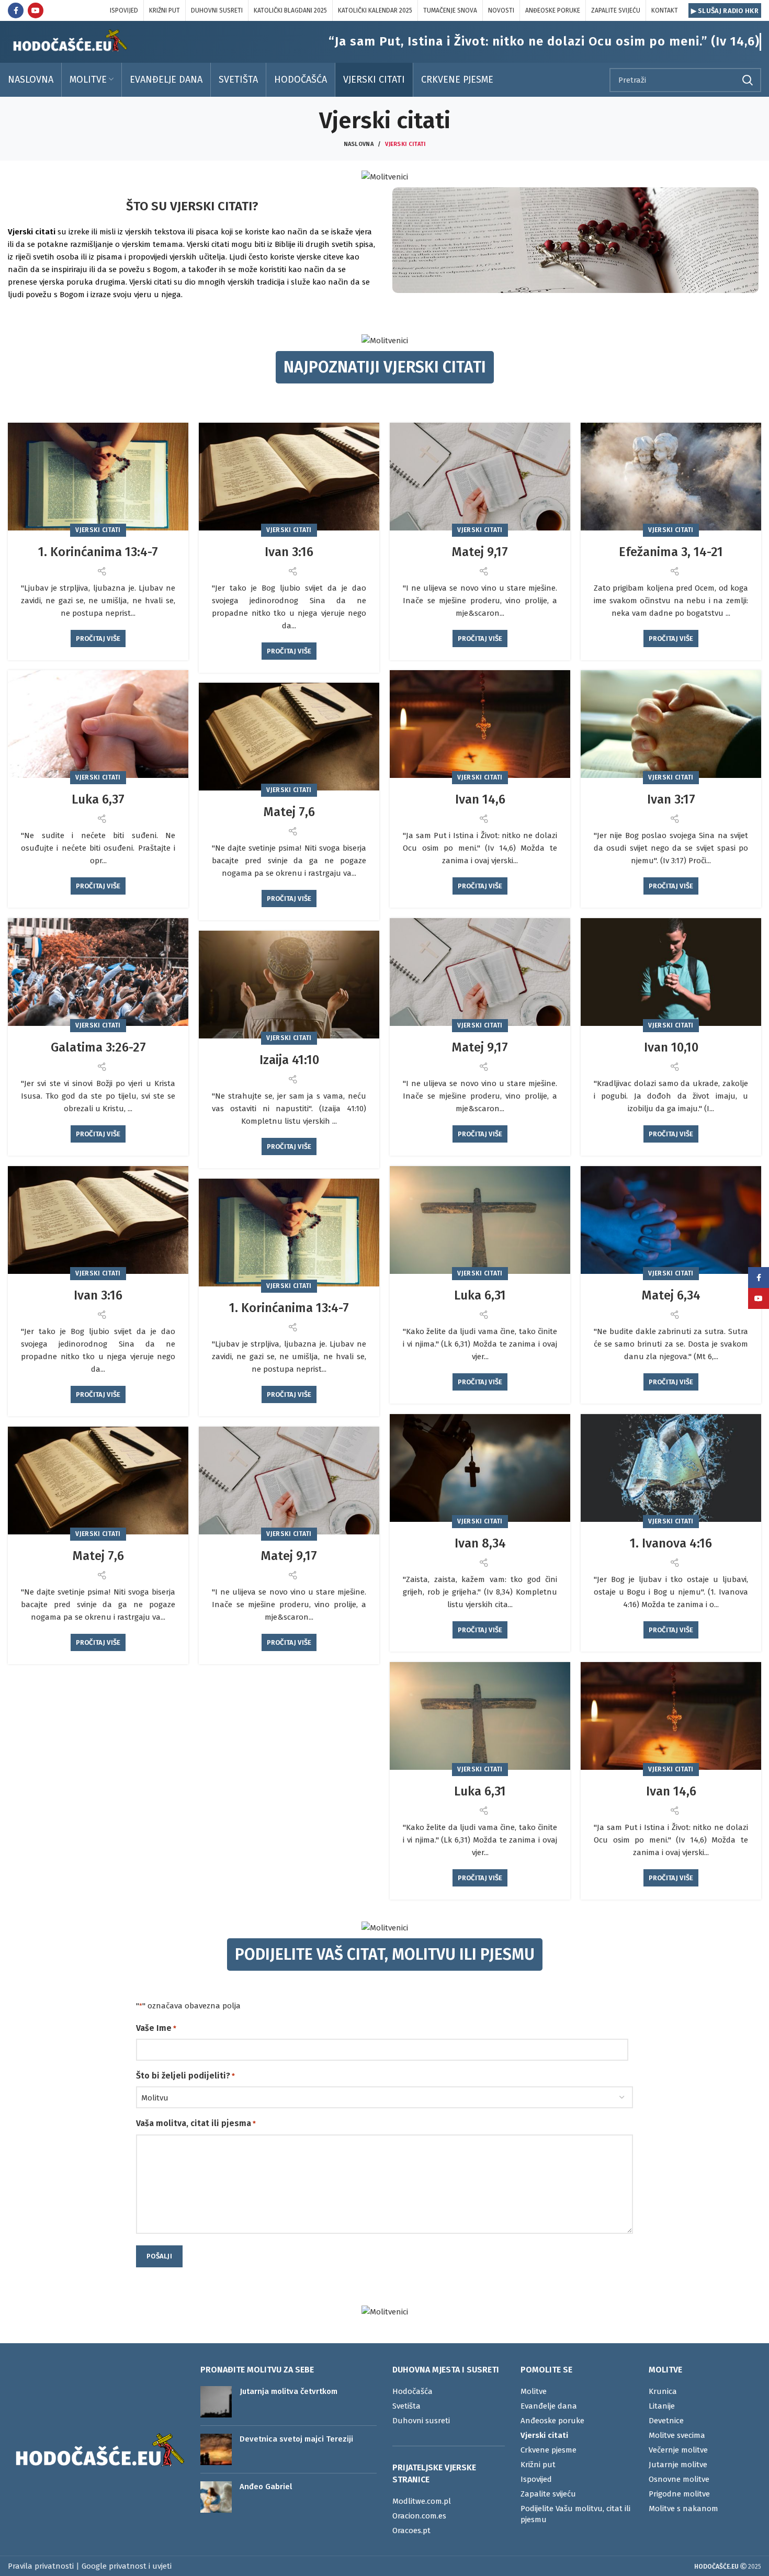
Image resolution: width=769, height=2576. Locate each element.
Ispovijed (536, 2479)
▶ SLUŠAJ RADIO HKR (725, 11)
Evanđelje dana (549, 2406)
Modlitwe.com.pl (422, 2501)
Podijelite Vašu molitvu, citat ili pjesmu (575, 2514)
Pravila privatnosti (41, 2566)
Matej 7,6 (289, 812)
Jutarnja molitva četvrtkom (289, 2391)
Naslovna (359, 144)
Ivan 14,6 (480, 799)
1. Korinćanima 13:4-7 (98, 552)
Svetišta (406, 2406)
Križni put (538, 2465)
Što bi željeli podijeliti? (185, 2076)
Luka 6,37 (98, 799)
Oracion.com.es (419, 2516)
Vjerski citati (98, 530)
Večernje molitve (678, 2450)
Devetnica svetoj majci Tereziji (296, 2439)
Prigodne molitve (679, 2494)
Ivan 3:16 (289, 552)
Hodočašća (412, 2391)
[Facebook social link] (16, 10)
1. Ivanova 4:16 (671, 1543)
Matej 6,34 (671, 1295)
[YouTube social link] (36, 10)
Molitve (534, 2391)
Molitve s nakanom (683, 2509)
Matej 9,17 (480, 552)
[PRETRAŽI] (747, 80)
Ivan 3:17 (671, 799)
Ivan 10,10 (671, 1047)
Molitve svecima (677, 2435)
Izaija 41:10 (289, 1060)
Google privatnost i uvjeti (127, 2566)
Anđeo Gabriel (266, 2487)
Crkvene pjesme (549, 2450)
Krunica (663, 2391)
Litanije (662, 2406)
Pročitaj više (98, 639)
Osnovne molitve (679, 2479)
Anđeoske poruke (552, 2421)
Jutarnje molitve (678, 2465)
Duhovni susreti (421, 2421)
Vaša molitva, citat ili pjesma (196, 2123)
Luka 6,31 (480, 1295)
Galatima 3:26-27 (98, 1047)
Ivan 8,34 (480, 1543)
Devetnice (666, 2421)
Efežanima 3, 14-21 (671, 552)
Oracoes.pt (411, 2530)
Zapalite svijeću (548, 2494)
